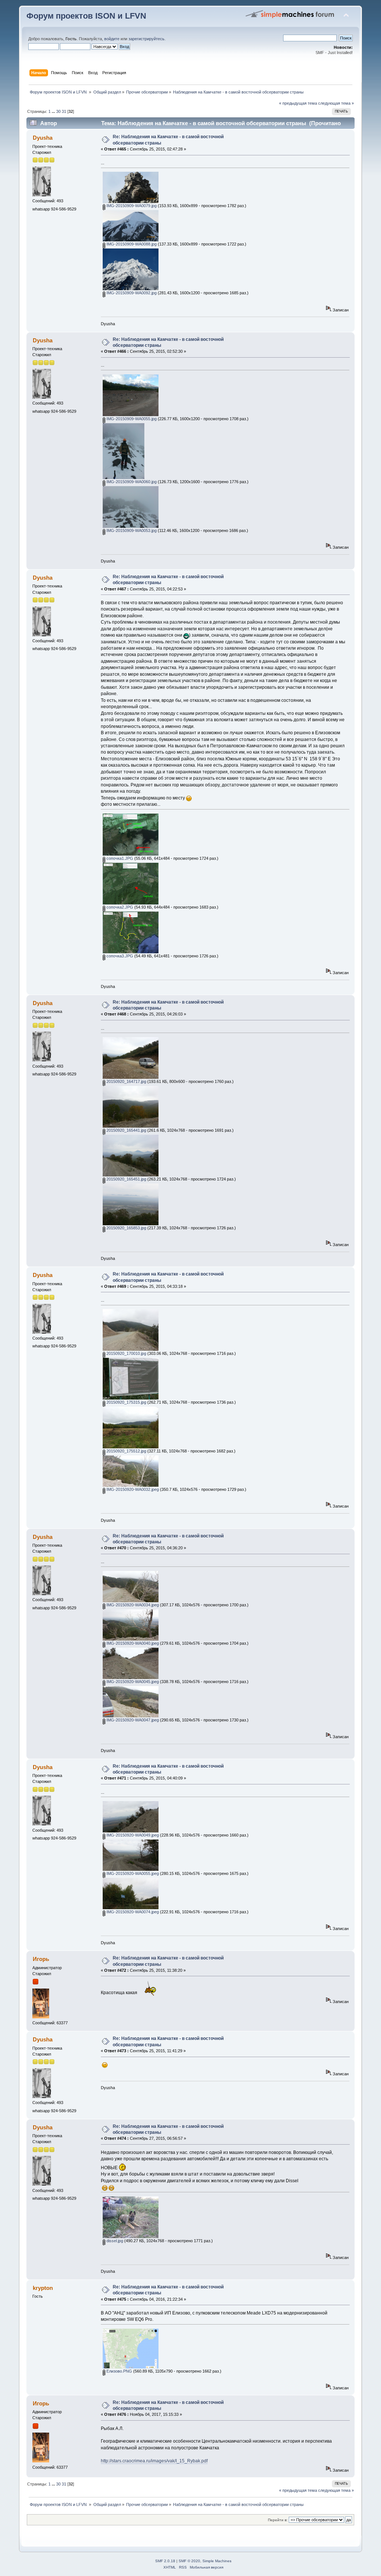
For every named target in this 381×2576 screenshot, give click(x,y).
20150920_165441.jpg (126, 1130)
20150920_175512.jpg (126, 1451)
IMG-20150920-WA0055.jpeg (132, 1873)
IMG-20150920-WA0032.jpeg (132, 1489)
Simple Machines (217, 2561)
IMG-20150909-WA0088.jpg (131, 244)
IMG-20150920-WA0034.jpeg (132, 1605)
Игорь (41, 1959)
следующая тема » (336, 103)
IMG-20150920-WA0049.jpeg (132, 1835)
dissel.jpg (114, 2241)
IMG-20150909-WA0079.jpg (131, 206)
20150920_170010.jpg (126, 1353)
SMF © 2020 (189, 2561)
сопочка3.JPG (119, 956)
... (54, 111)
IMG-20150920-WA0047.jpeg (132, 1720)
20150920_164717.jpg (126, 1081)
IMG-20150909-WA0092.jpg (131, 293)
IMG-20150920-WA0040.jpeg (132, 1643)
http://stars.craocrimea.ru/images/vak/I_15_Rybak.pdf (154, 2461)
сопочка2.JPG (119, 907)
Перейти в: (278, 2520)
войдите (112, 39)
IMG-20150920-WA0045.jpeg (132, 1682)
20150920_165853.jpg (126, 1228)
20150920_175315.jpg (126, 1402)
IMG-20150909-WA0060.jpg (131, 482)
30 (58, 111)
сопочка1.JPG (119, 858)
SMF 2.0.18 (165, 2561)
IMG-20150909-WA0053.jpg (131, 530)
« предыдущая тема (298, 103)
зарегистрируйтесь (146, 39)
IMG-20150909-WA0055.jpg (131, 419)
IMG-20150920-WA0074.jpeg (132, 1912)
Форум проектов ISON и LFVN (86, 16)
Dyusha (43, 138)
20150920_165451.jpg (126, 1179)
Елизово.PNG (119, 2371)
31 (64, 111)
